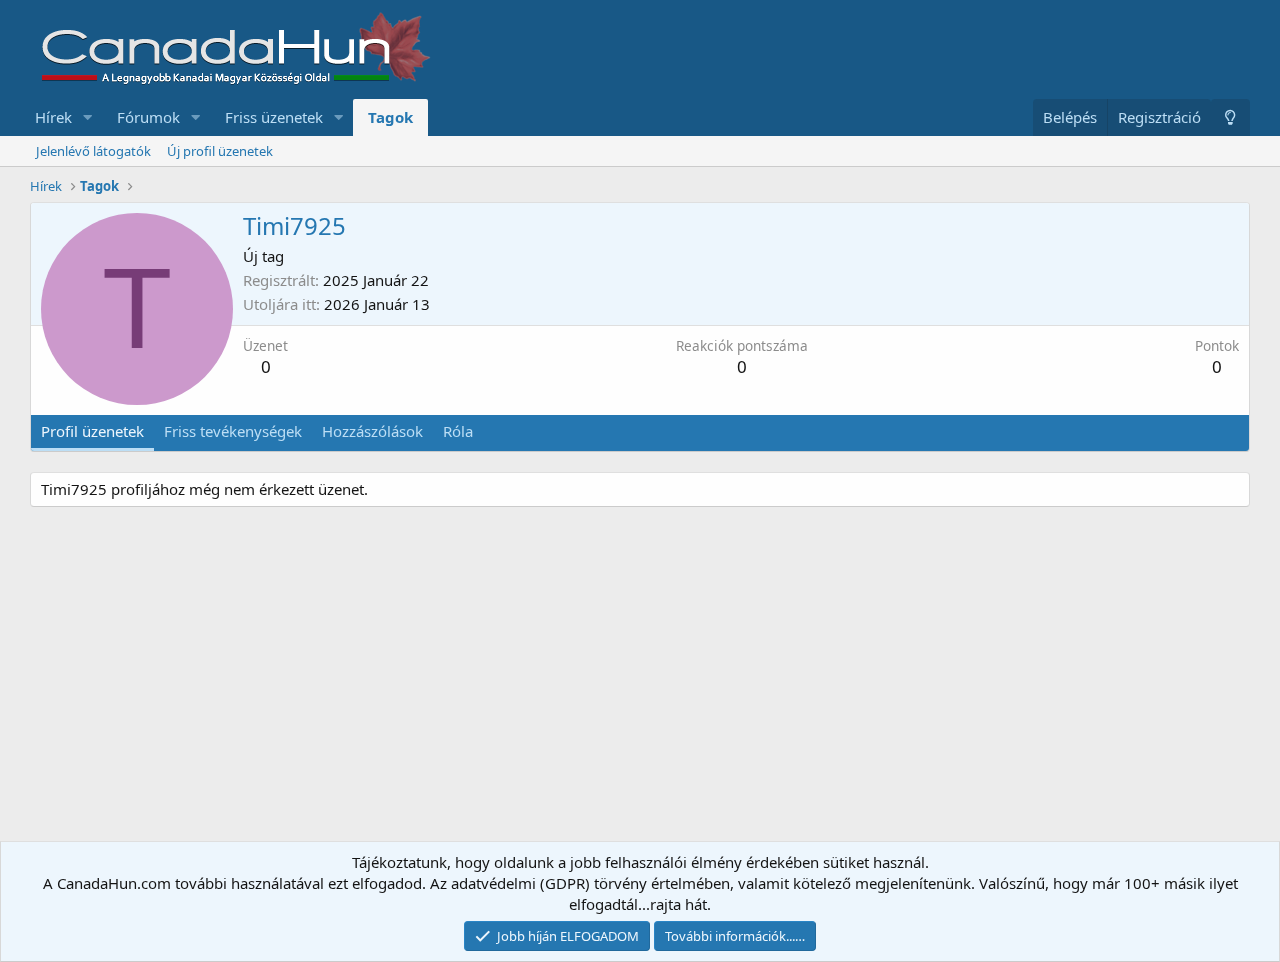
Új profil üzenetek (220, 151)
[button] (88, 117)
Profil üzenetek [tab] (92, 431)
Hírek (53, 117)
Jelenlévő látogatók (93, 151)
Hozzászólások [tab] (372, 431)
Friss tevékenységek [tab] (233, 431)
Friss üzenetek (274, 117)
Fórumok (148, 117)
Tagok (390, 117)
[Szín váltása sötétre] (1230, 117)
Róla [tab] (458, 431)
